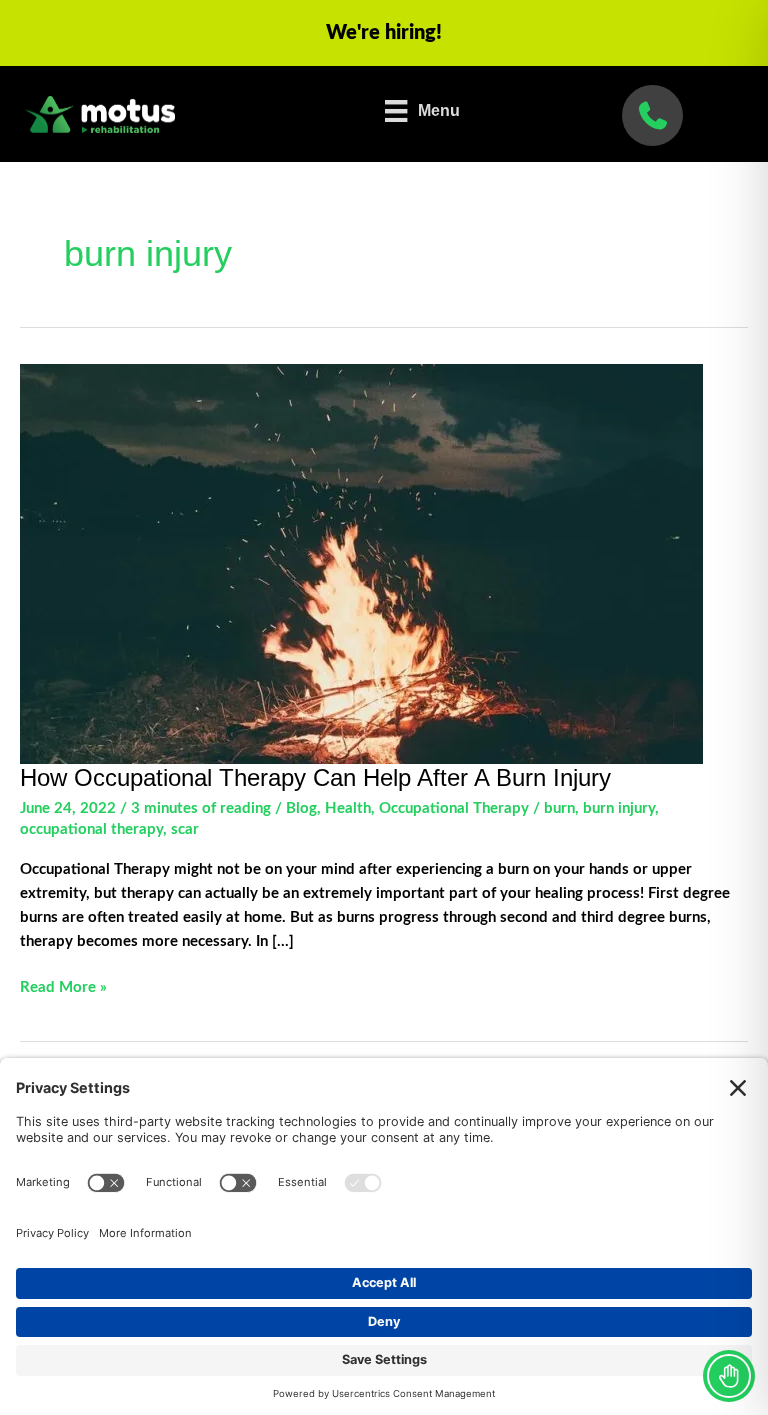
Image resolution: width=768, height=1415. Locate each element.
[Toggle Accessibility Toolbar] (729, 1376)
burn (559, 808)
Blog (301, 808)
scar (185, 829)
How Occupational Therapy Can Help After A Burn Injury (315, 778)
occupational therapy (91, 829)
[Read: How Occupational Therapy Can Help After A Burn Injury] (361, 563)
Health (348, 808)
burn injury (619, 808)
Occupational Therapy (454, 808)
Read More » (63, 989)
